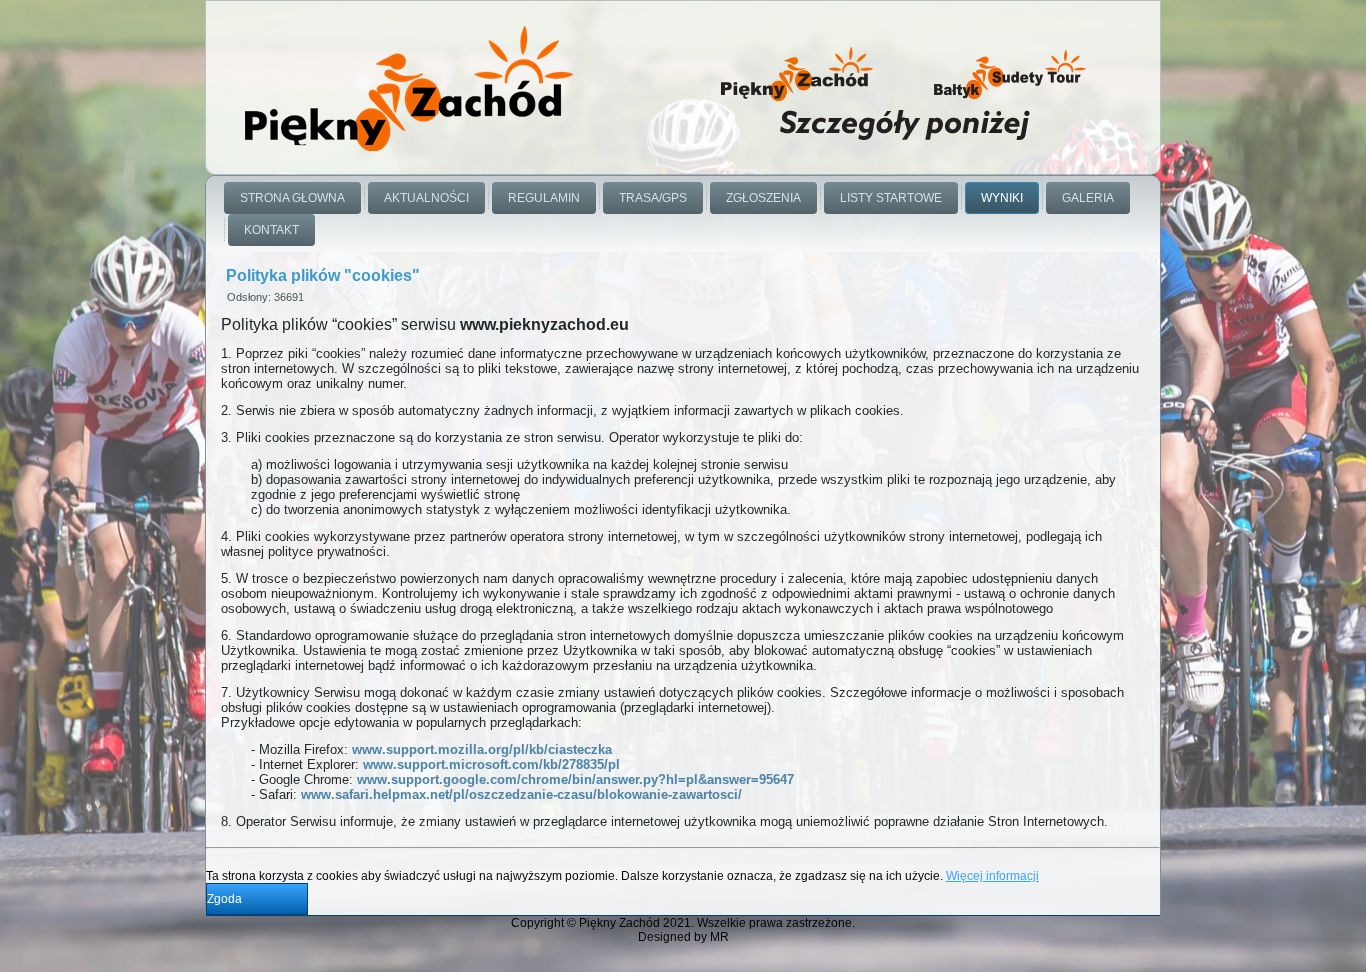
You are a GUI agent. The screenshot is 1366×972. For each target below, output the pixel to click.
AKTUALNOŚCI (426, 198)
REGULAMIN (544, 198)
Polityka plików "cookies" (323, 275)
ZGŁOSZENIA (763, 198)
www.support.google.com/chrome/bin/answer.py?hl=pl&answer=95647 (575, 779)
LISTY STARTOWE (891, 198)
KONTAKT (271, 230)
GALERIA (1088, 198)
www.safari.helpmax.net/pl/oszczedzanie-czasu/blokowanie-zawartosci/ (521, 794)
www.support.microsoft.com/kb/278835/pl (491, 764)
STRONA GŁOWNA (292, 198)
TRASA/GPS (653, 198)
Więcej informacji (992, 876)
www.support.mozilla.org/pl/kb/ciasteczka (482, 749)
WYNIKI (1002, 198)
